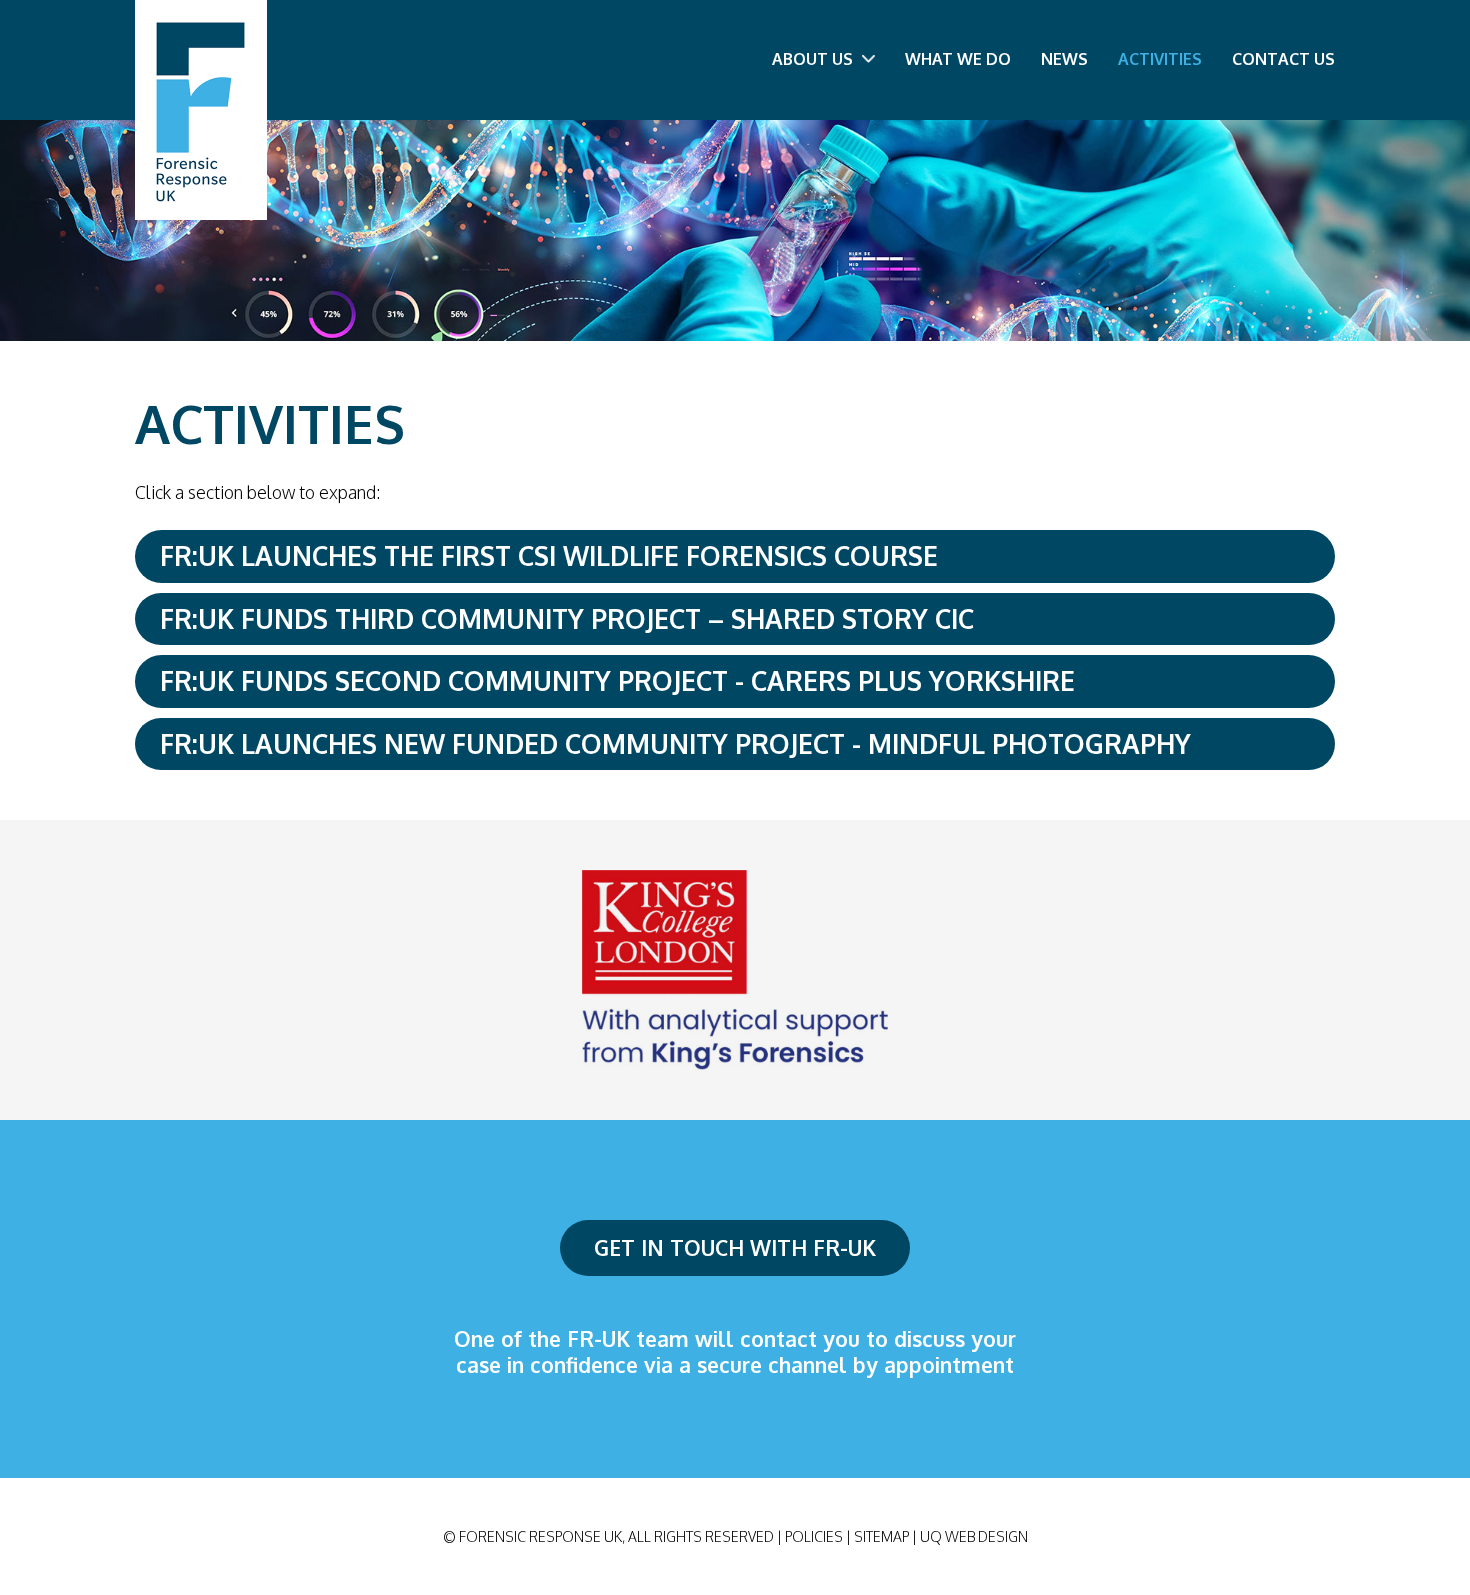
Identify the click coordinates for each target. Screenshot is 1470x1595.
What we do (958, 59)
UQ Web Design (974, 1536)
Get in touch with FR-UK (735, 1247)
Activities (1160, 59)
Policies (814, 1536)
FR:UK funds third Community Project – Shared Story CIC (567, 618)
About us (814, 59)
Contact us (1283, 59)
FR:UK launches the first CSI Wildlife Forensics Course (549, 555)
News (1064, 59)
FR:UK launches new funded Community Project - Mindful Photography (675, 743)
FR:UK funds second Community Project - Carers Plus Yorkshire (617, 680)
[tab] (735, 556)
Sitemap (881, 1536)
